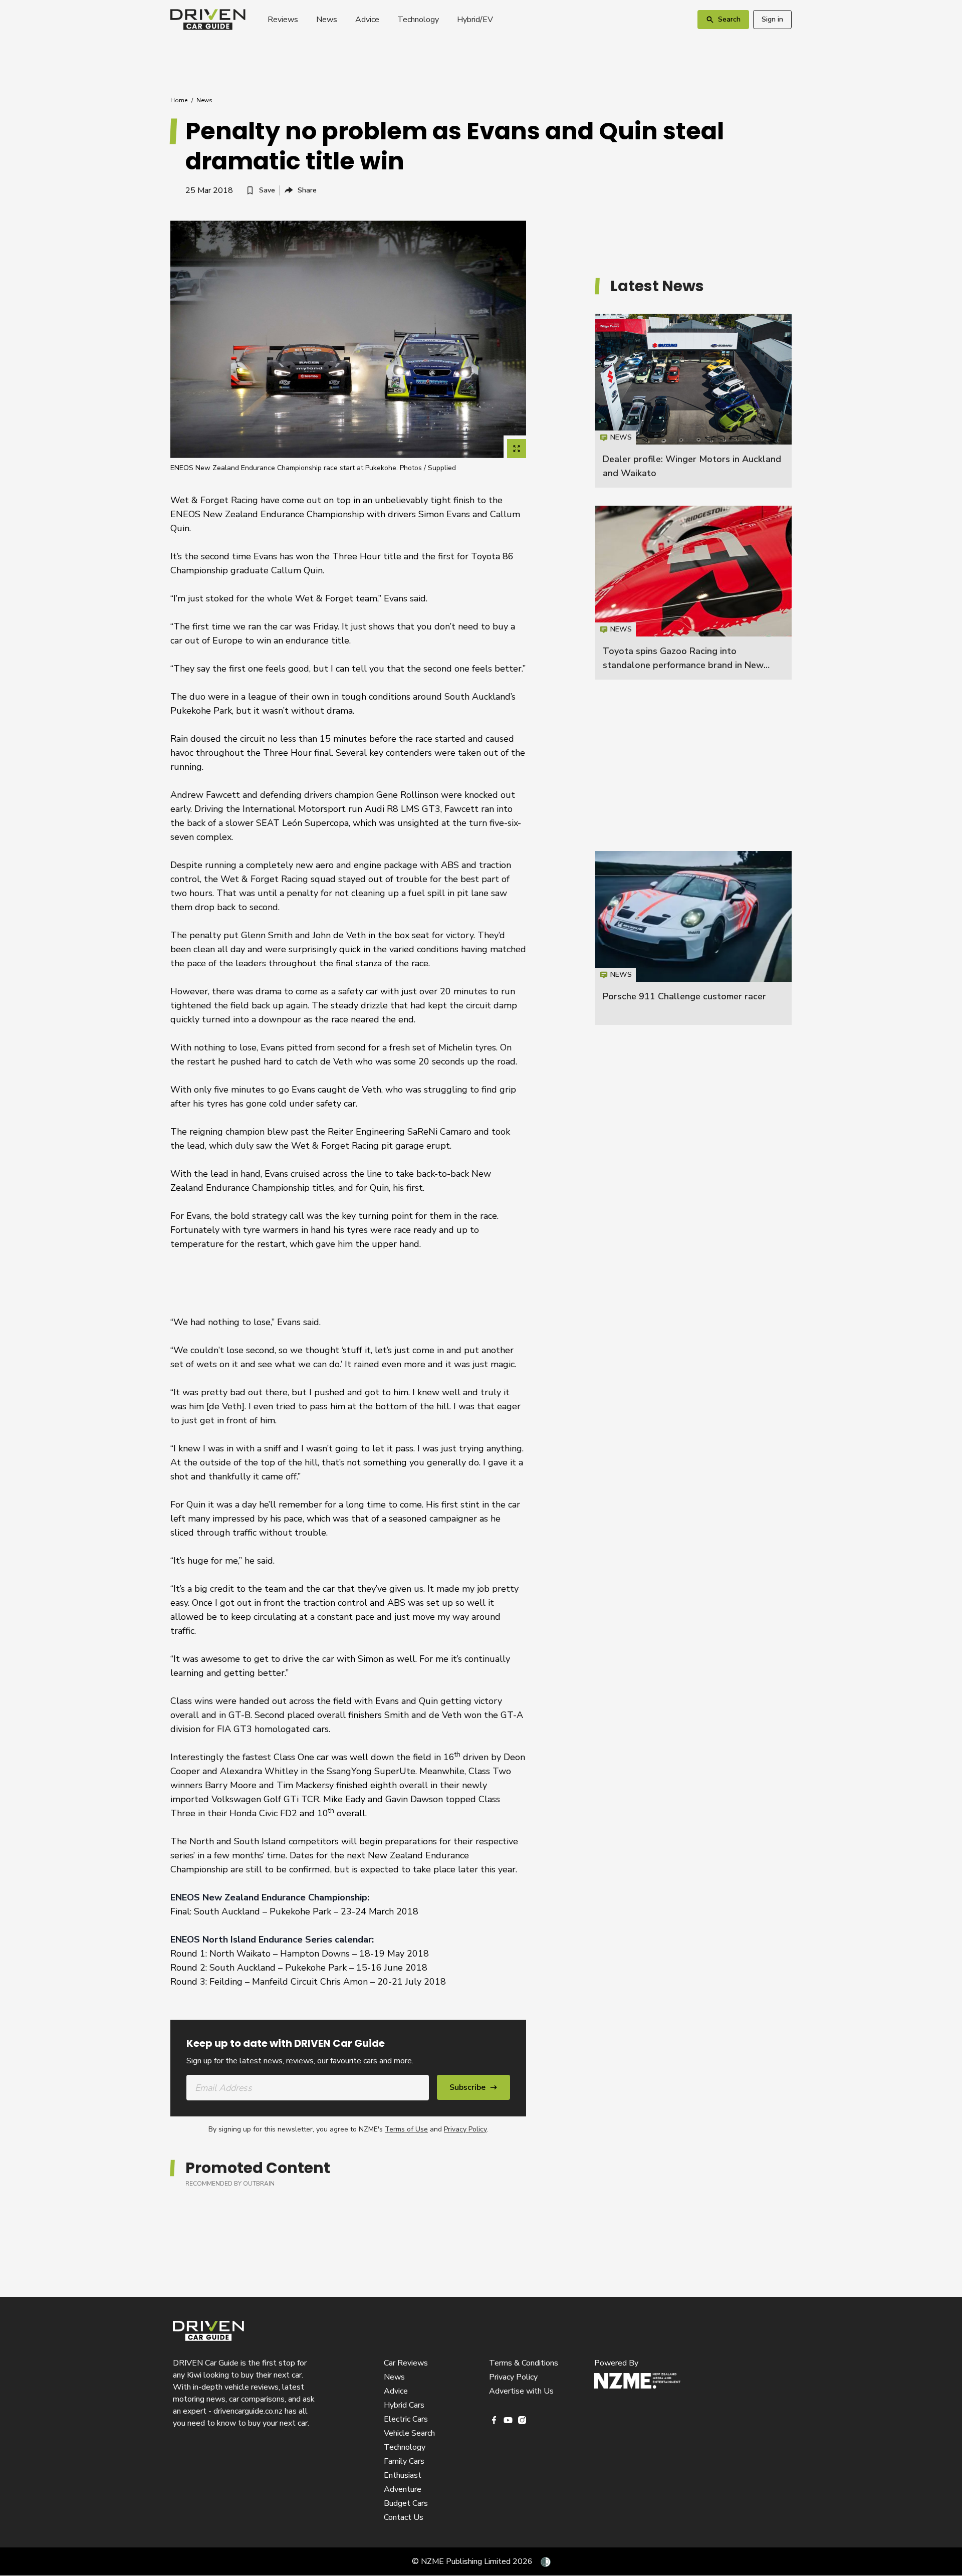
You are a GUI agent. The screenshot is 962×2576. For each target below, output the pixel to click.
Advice (367, 20)
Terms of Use (406, 2129)
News (327, 20)
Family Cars (404, 2461)
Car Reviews (406, 2363)
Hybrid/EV (475, 20)
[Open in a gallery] (517, 449)
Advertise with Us (521, 2391)
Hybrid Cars (404, 2405)
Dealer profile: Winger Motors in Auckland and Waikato (693, 401)
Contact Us (404, 2517)
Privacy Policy (465, 2129)
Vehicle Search (409, 2433)
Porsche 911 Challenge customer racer (684, 996)
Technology (418, 20)
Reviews (283, 20)
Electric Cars (406, 2419)
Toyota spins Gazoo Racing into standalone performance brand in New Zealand (683, 665)
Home (179, 100)
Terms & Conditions (524, 2363)
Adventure (403, 2489)
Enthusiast (403, 2475)
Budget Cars (406, 2503)
